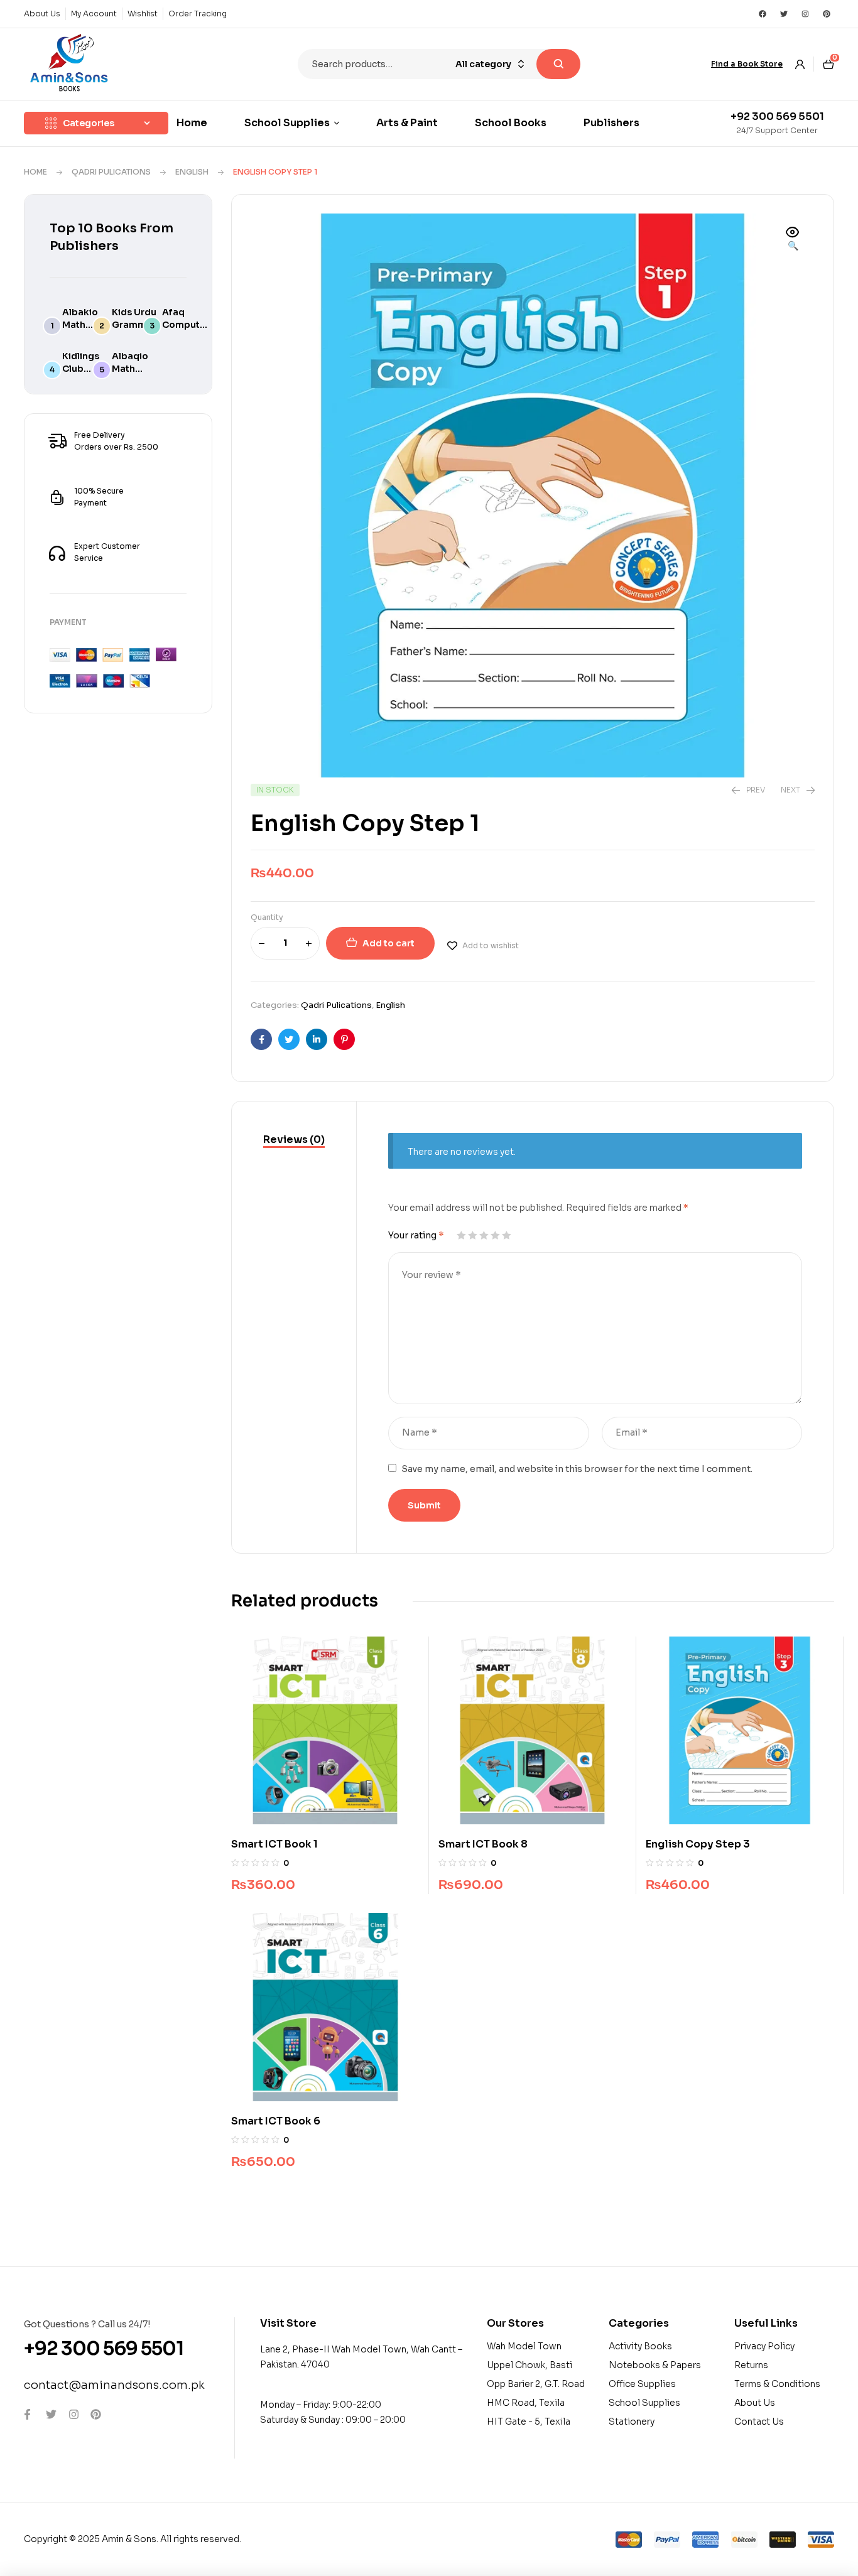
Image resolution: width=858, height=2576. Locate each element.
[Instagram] (805, 14)
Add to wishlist (491, 945)
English (192, 172)
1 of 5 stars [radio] (461, 1235)
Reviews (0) (294, 1139)
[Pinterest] (827, 14)
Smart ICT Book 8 (483, 1844)
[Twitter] (784, 14)
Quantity (267, 917)
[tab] (294, 1140)
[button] (793, 240)
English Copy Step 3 (698, 1844)
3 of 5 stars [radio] (484, 1235)
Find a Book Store (747, 64)
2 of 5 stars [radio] (472, 1235)
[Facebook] (763, 14)
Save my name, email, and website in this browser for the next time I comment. (577, 1469)
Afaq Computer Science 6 (186, 325)
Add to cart (388, 943)
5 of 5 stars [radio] (506, 1235)
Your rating (416, 1235)
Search (558, 64)
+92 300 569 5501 (777, 116)
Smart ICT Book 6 (276, 2121)
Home (35, 172)
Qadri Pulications (111, 172)
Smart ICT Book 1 (274, 1844)
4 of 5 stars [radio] (495, 1235)
